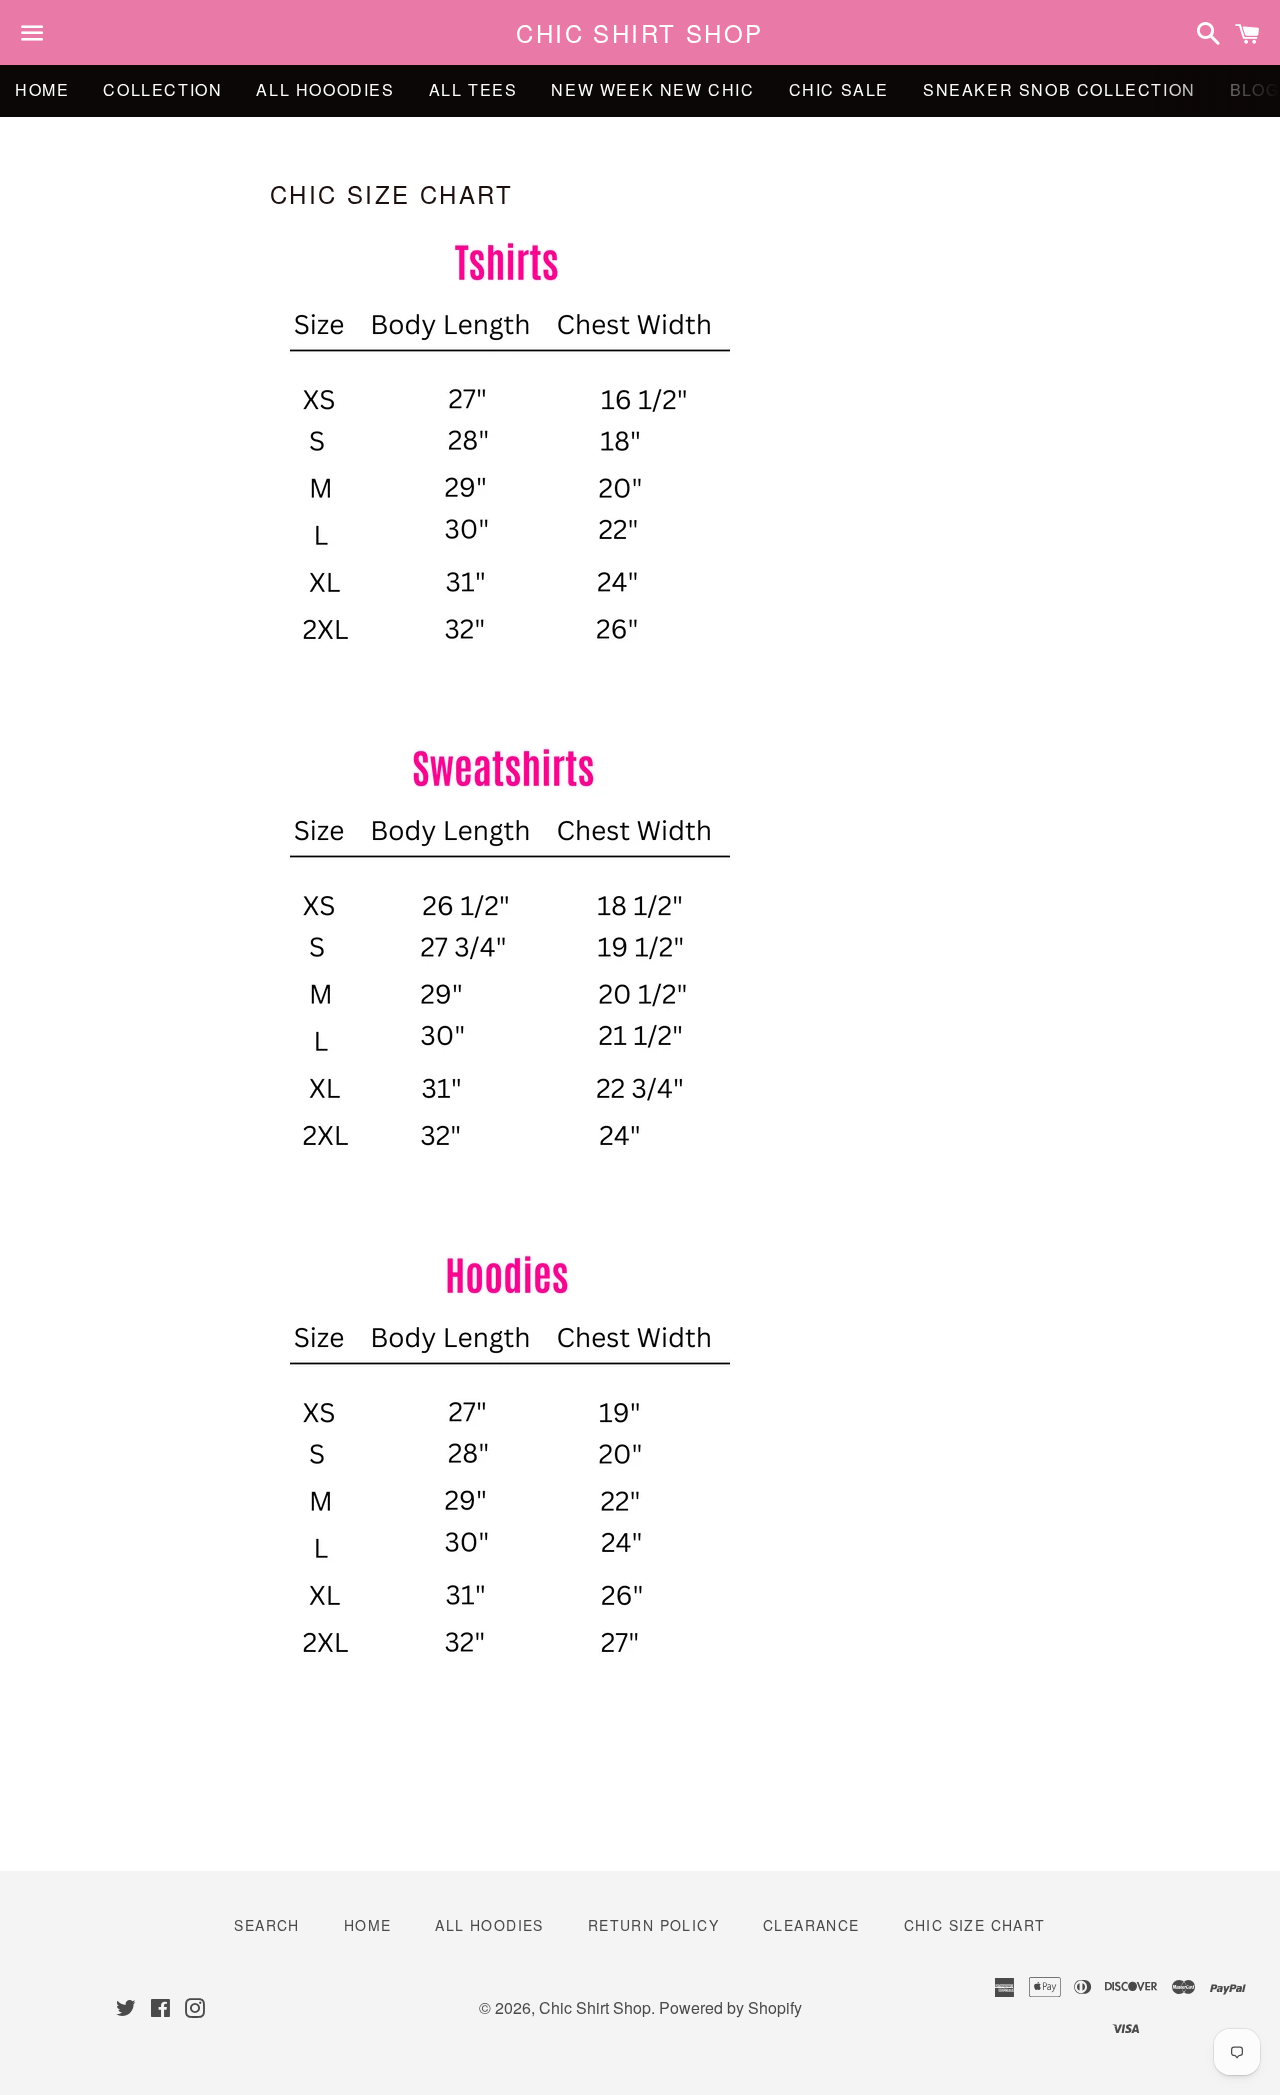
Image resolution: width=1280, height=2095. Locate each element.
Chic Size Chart (975, 1925)
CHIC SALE (839, 89)
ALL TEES (473, 89)
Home (42, 89)
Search (266, 1925)
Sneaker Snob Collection (1059, 89)
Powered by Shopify (730, 2007)
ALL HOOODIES (325, 89)
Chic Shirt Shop (639, 33)
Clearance (811, 1925)
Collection (162, 89)
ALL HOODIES (489, 1925)
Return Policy (653, 1925)
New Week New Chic (652, 89)
